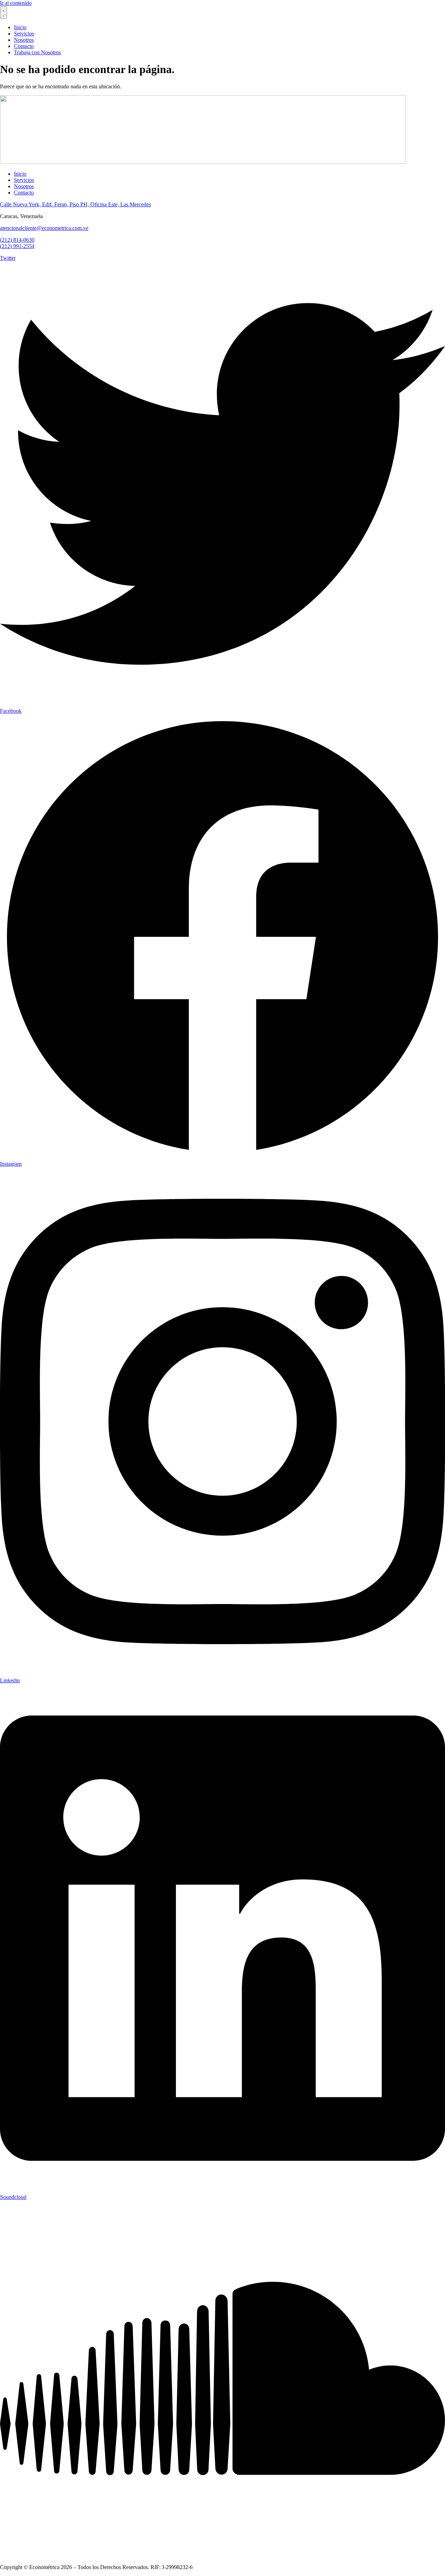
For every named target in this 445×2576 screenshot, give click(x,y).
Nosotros (24, 186)
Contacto (24, 193)
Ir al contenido (16, 3)
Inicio (20, 174)
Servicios (24, 180)
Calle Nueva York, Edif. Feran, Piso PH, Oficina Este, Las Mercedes (75, 204)
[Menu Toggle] (3, 13)
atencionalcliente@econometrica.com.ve (44, 228)
